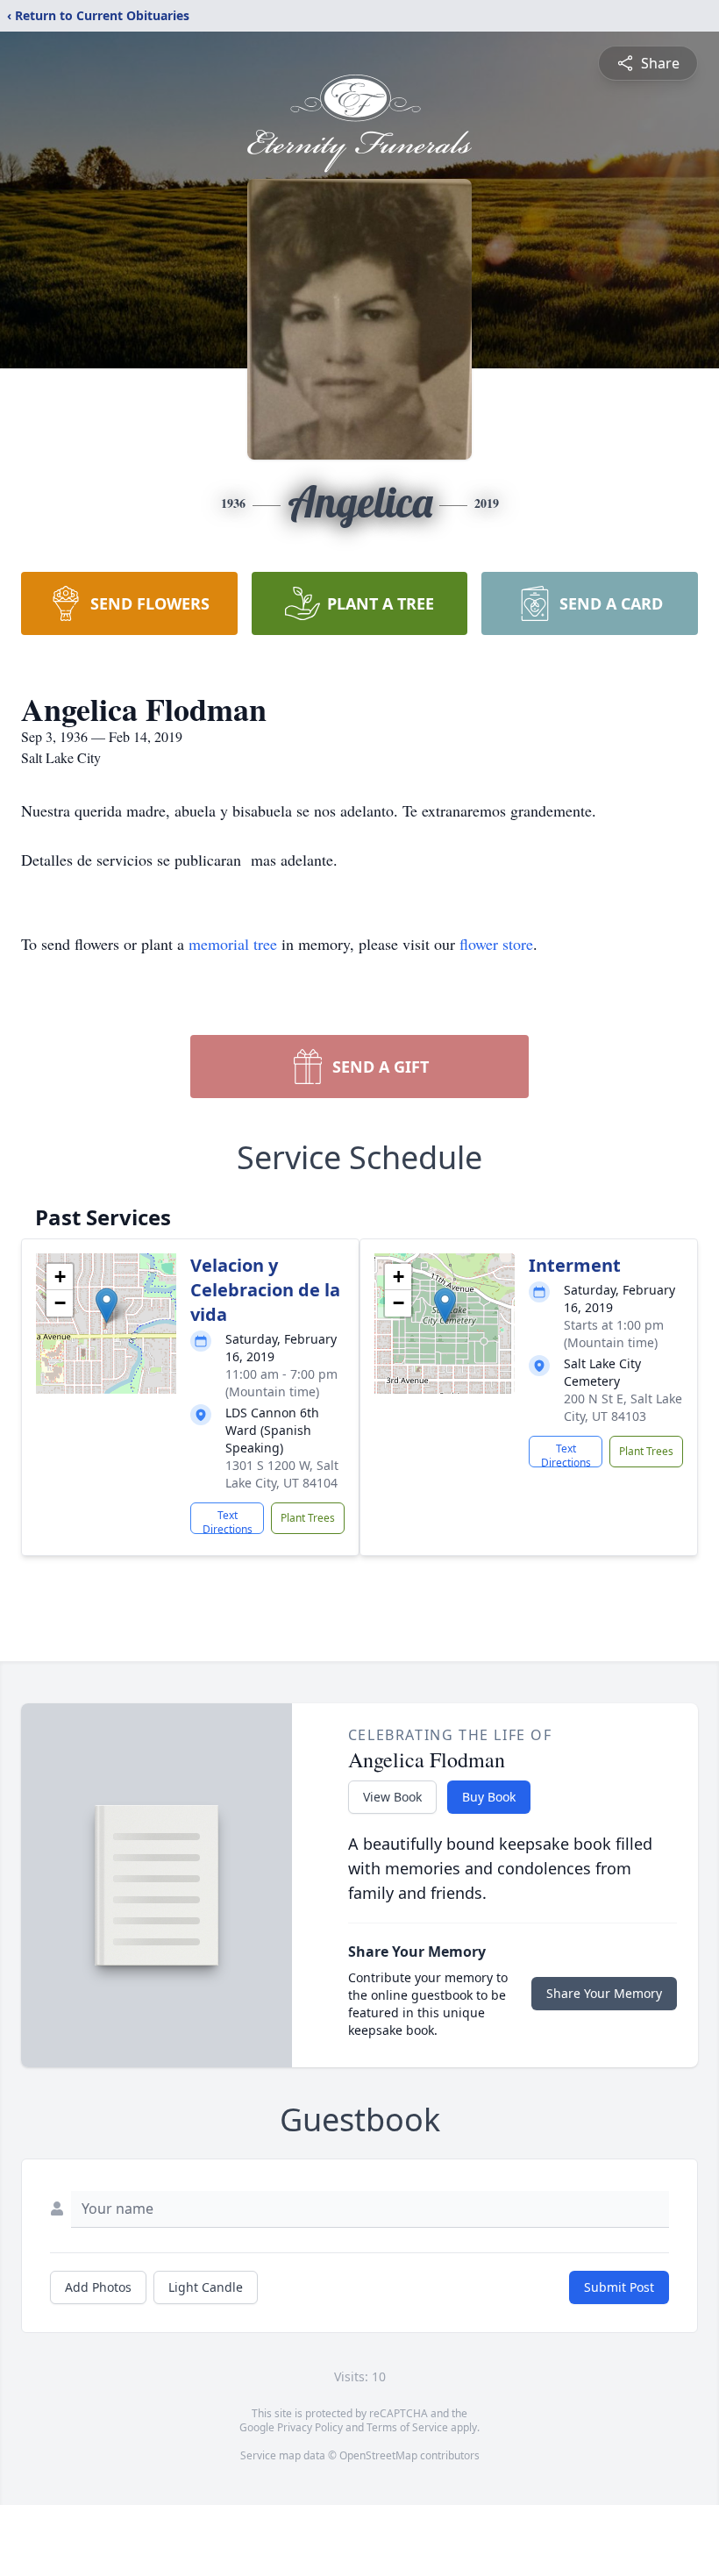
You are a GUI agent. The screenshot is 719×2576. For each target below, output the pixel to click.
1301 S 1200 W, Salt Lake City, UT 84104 (282, 1474)
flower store (496, 944)
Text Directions (228, 1521)
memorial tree (233, 944)
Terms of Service (407, 2427)
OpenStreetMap (378, 2455)
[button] (107, 1306)
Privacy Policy (310, 2427)
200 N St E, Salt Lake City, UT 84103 (623, 1407)
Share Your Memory (604, 1993)
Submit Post (619, 2287)
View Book (392, 1797)
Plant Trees (308, 1518)
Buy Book (489, 1797)
